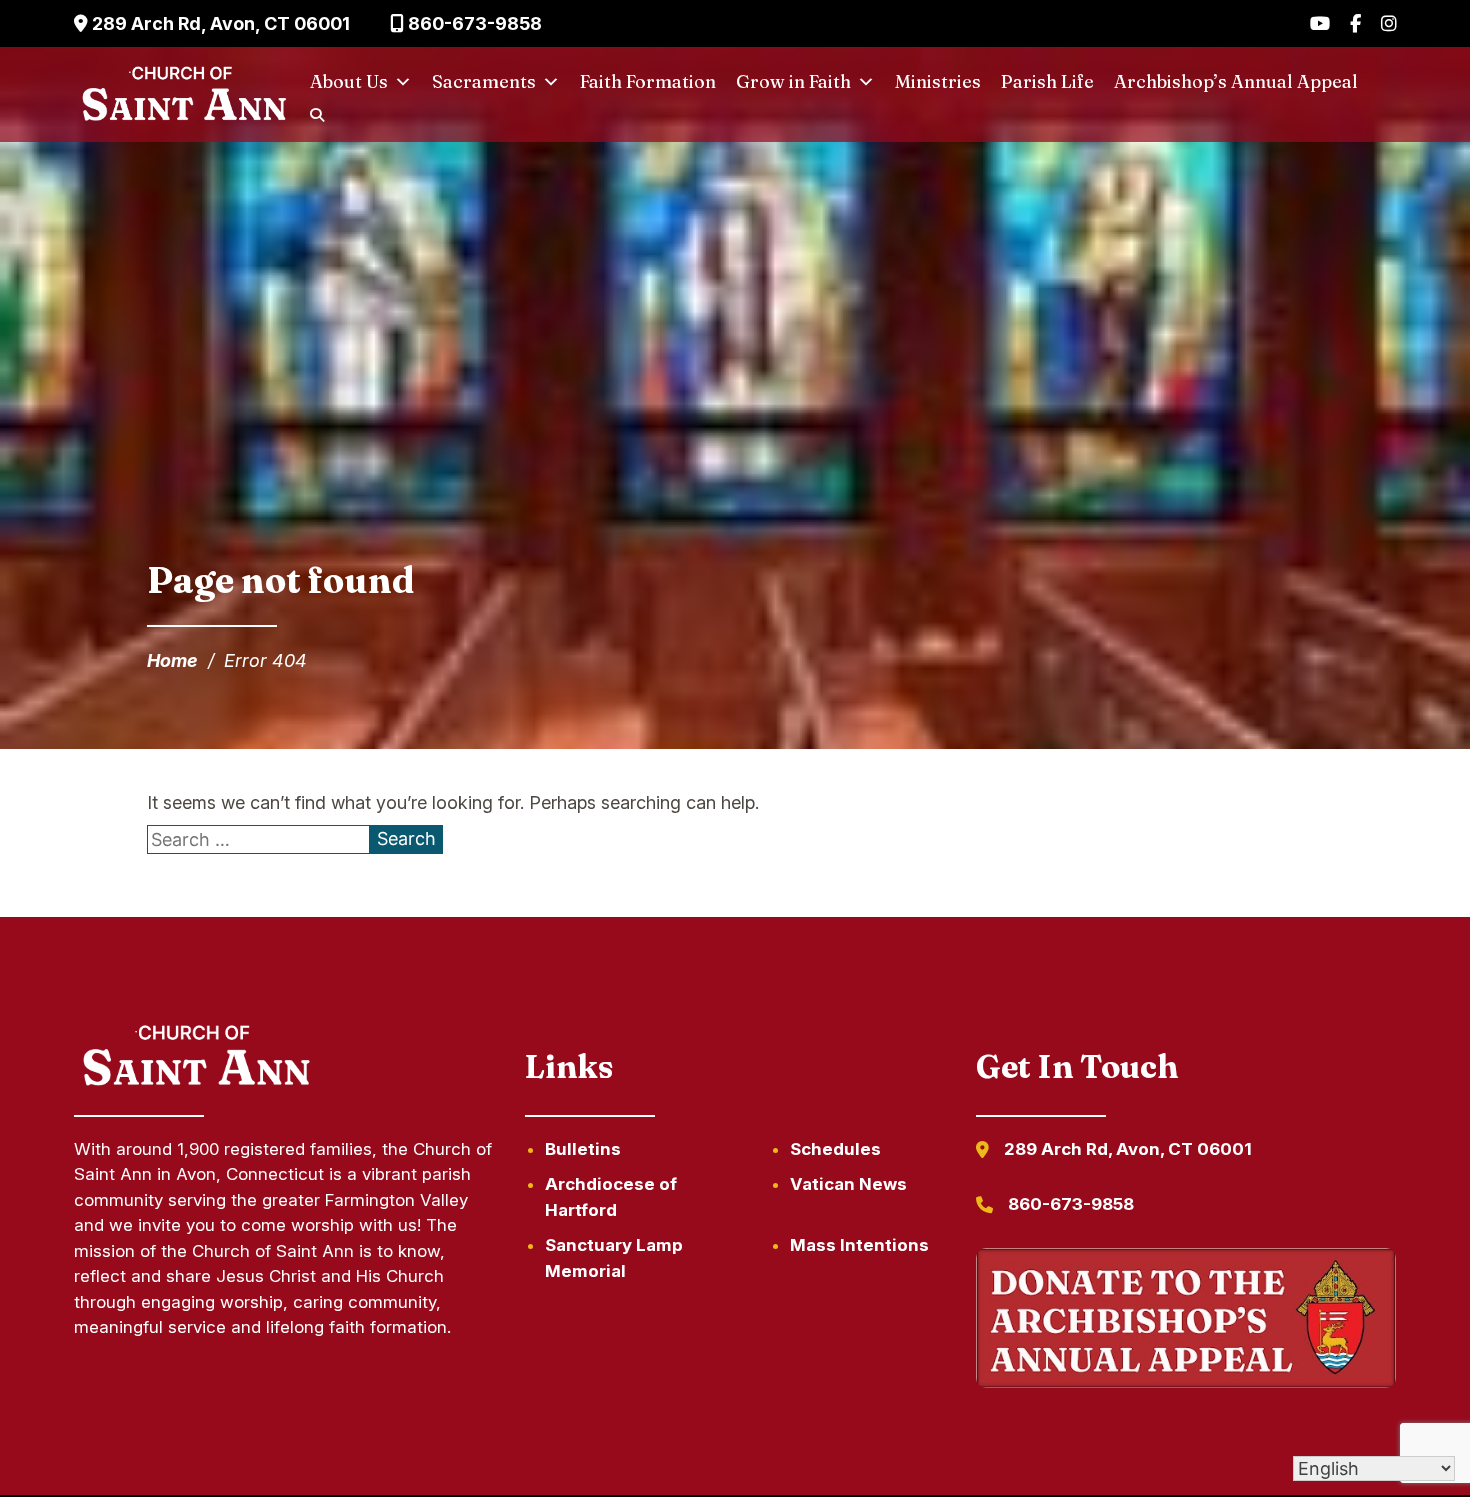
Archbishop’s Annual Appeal (1236, 81)
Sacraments (484, 81)
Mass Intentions (859, 1245)
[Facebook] (1355, 23)
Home (172, 660)
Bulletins (583, 1149)
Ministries (938, 81)
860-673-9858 (473, 23)
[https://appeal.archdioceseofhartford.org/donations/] (1186, 1322)
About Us (349, 81)
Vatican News (848, 1184)
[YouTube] (1320, 23)
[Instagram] (1389, 23)
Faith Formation (648, 81)
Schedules (835, 1149)
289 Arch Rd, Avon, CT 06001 (219, 23)
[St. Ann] (182, 95)
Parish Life (1047, 81)
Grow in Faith (793, 81)
